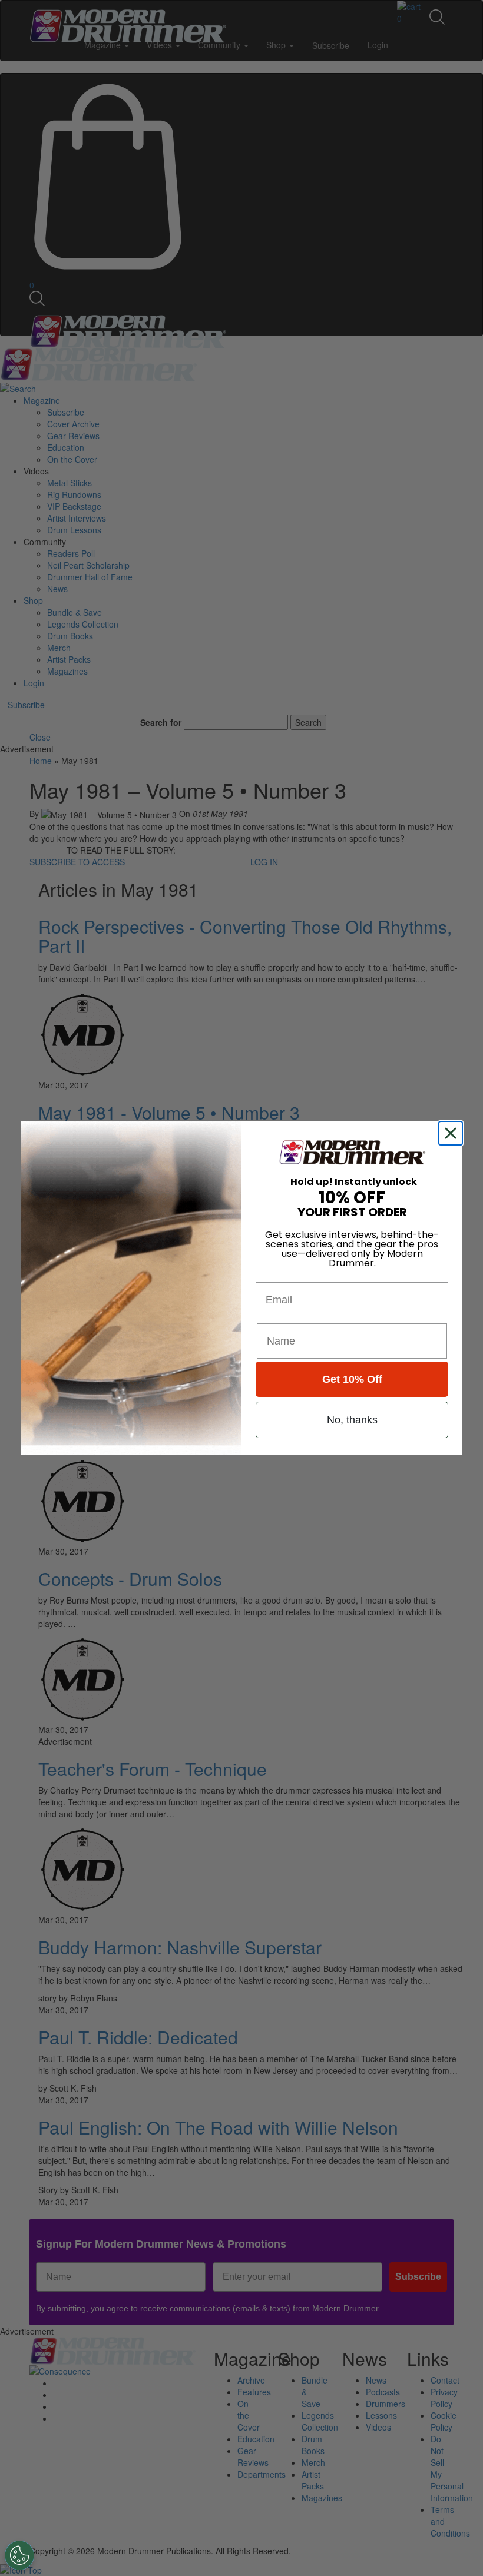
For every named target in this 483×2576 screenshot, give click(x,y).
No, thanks (352, 1420)
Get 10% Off (352, 1379)
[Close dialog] (453, 1133)
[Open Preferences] (19, 2555)
